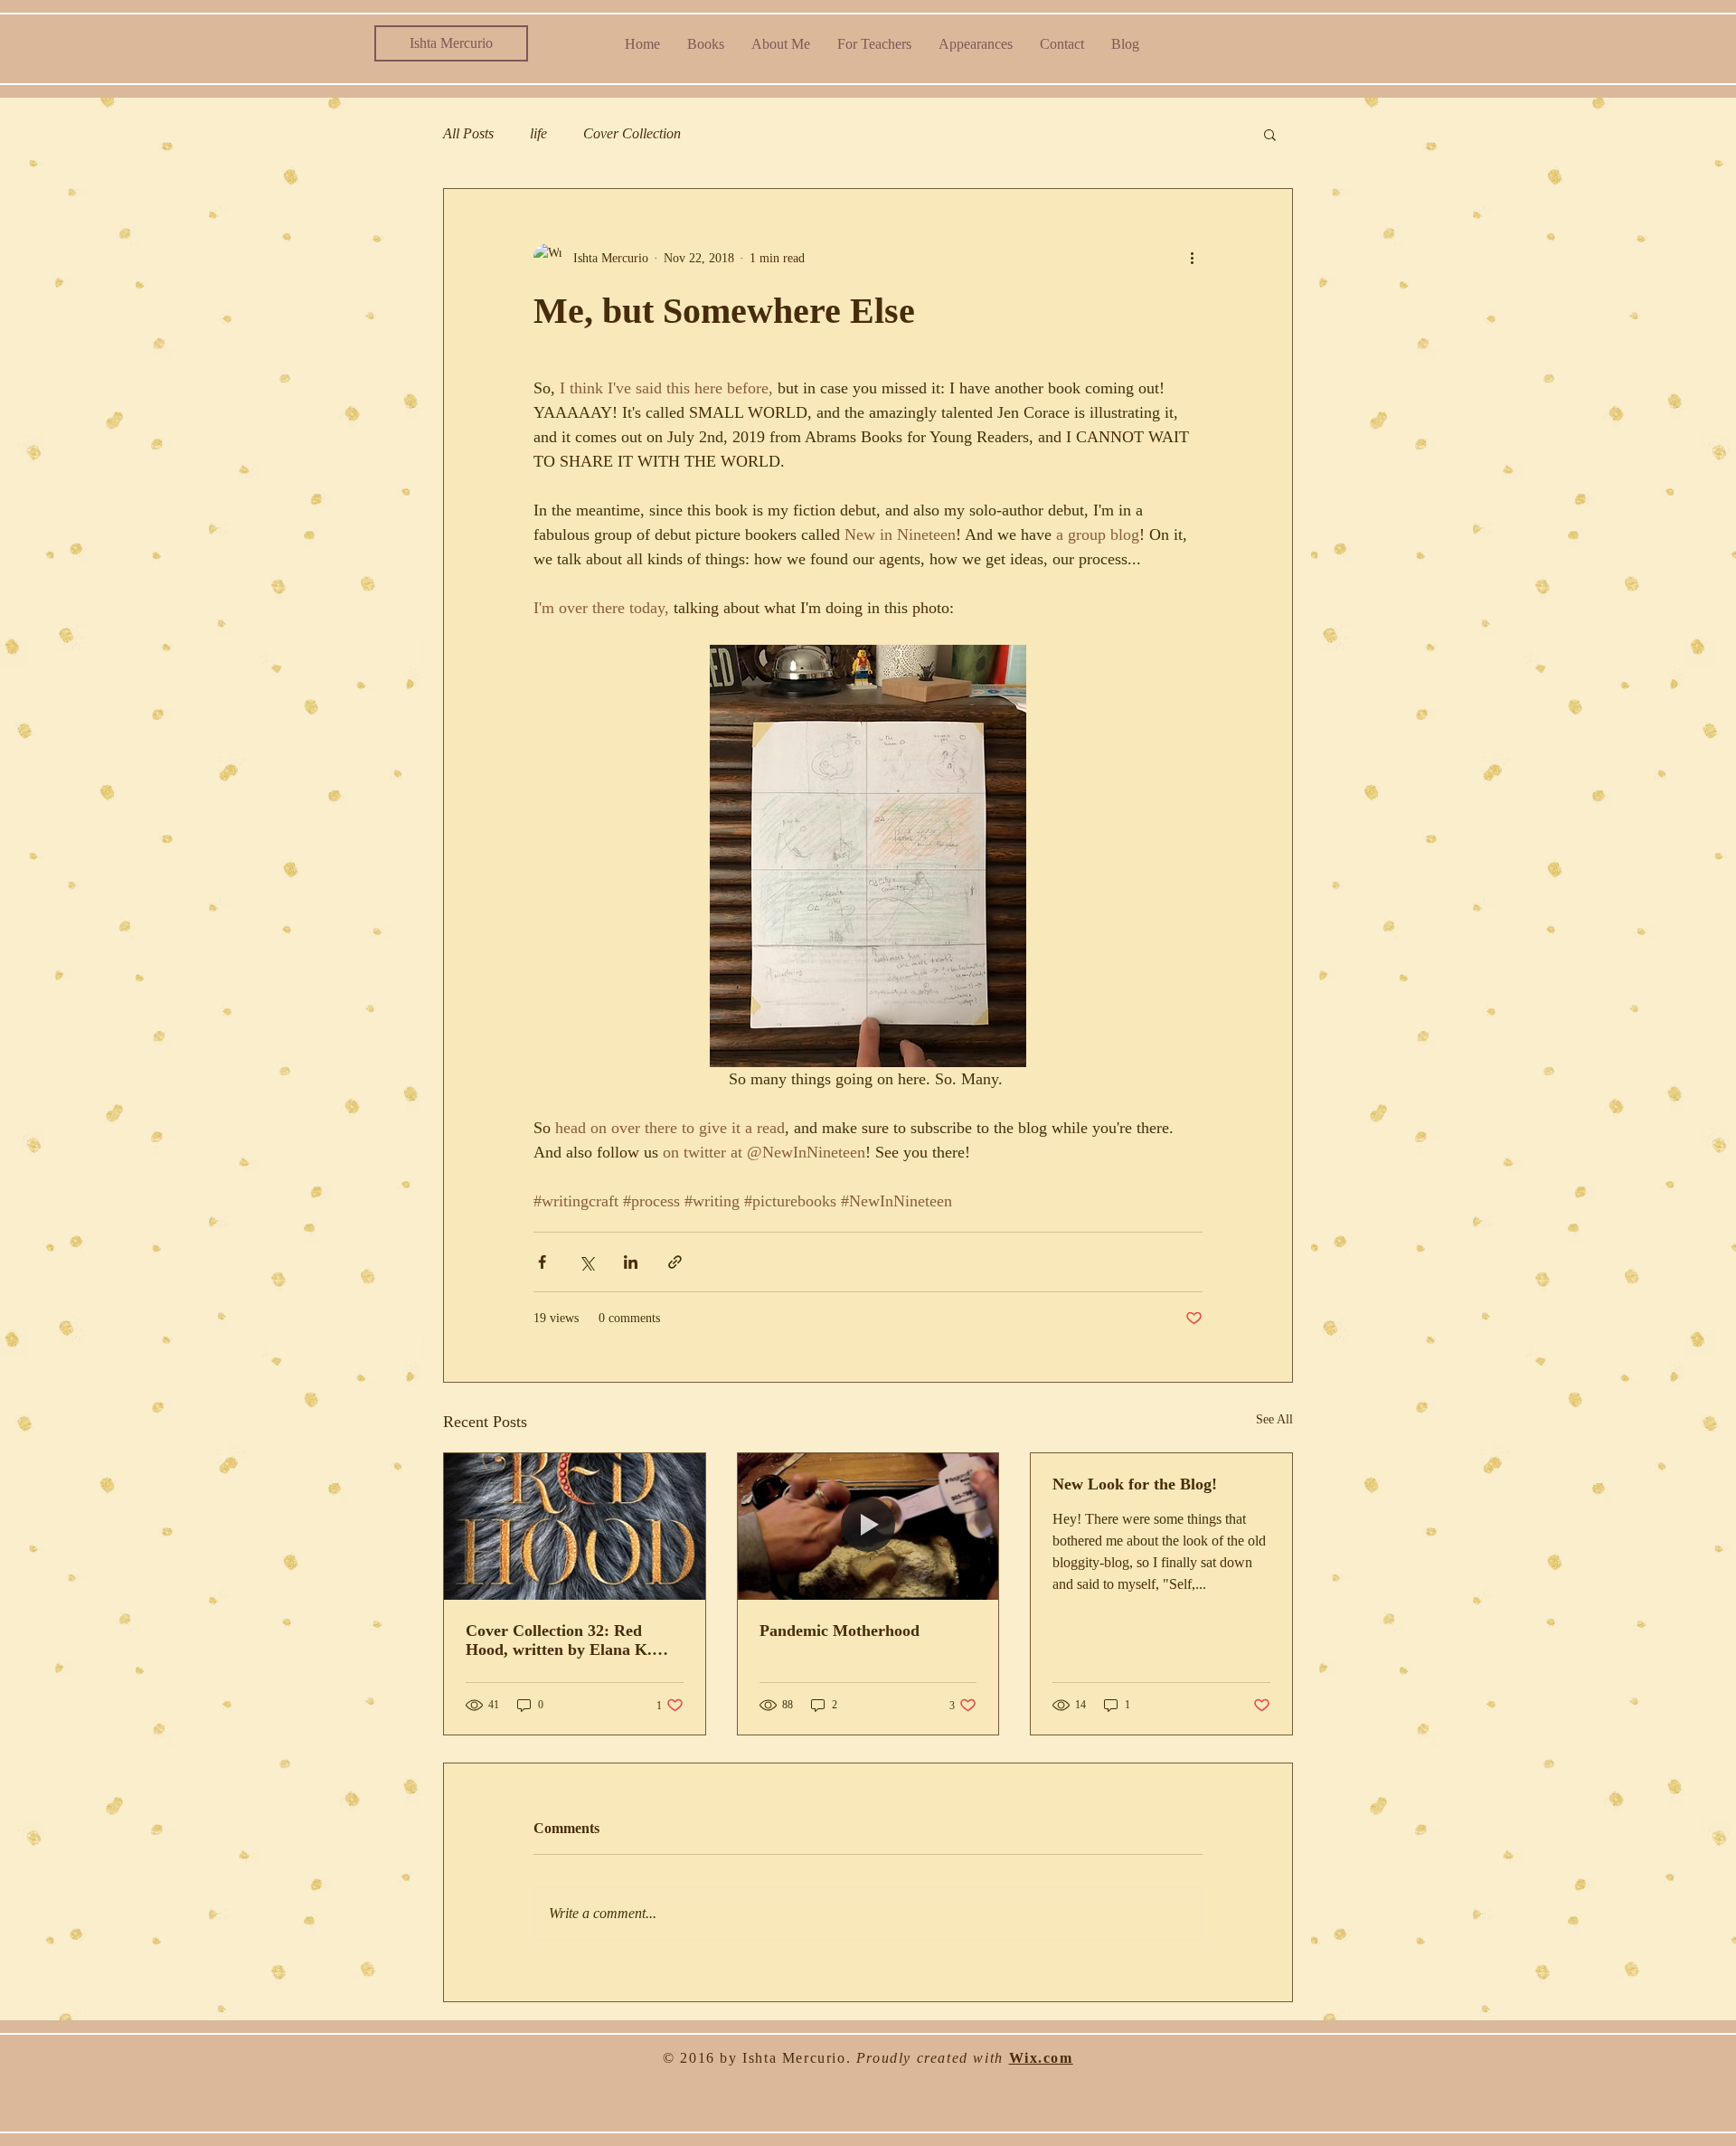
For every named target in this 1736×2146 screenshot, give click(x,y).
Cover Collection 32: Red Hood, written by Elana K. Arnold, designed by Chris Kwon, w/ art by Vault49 (559, 1640)
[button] (1270, 134)
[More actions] (1192, 258)
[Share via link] (675, 1262)
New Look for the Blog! (1135, 1484)
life (538, 133)
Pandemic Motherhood (840, 1631)
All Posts (468, 133)
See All (1274, 1419)
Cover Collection (632, 133)
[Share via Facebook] (542, 1262)
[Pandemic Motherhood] (868, 1527)
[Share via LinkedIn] (631, 1262)
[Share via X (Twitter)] (586, 1262)
